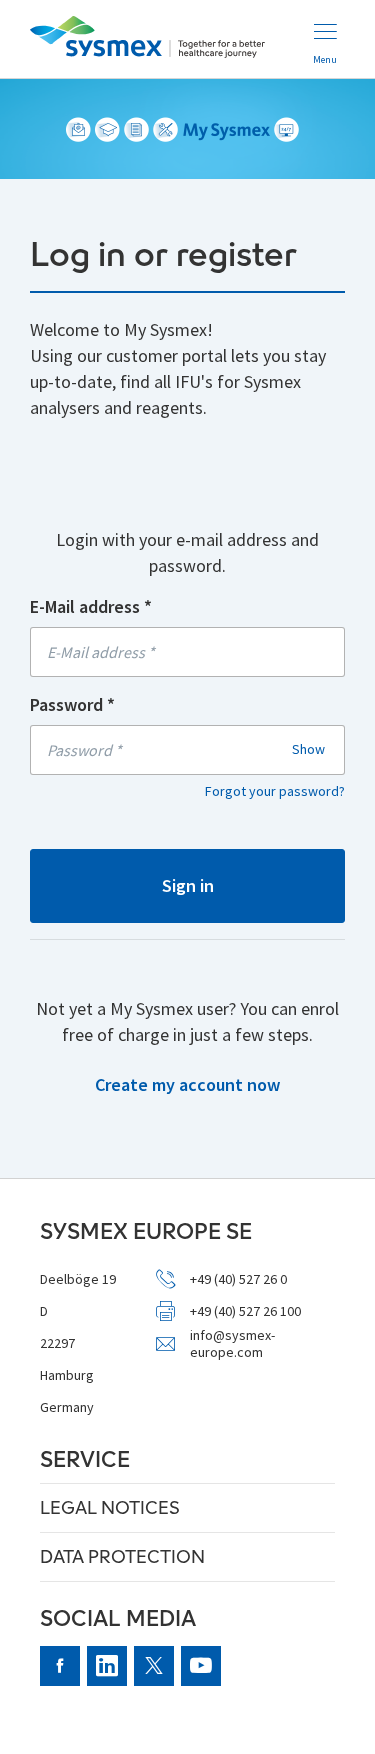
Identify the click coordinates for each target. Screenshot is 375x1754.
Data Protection (122, 1556)
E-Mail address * (91, 606)
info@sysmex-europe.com (232, 1344)
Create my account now (187, 1084)
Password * (72, 704)
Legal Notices (110, 1507)
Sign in (188, 885)
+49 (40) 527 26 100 (245, 1311)
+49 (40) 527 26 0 (238, 1279)
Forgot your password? (275, 791)
